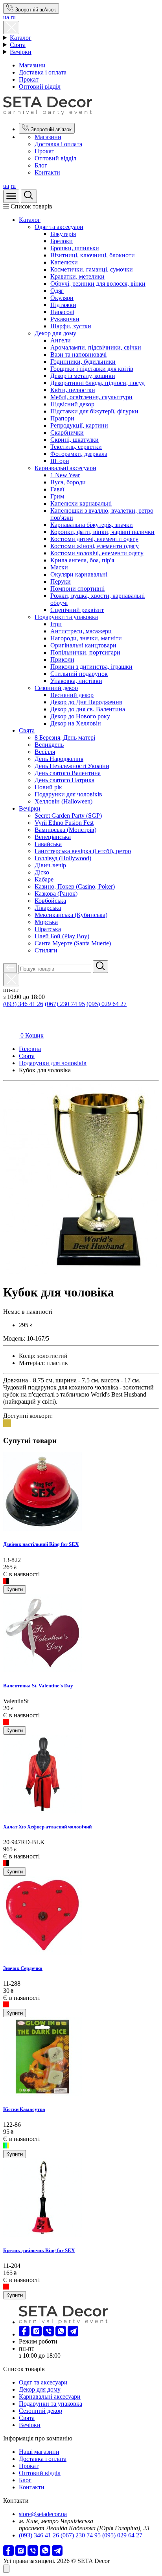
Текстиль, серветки (76, 447)
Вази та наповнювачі (78, 354)
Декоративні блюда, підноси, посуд (98, 383)
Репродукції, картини (79, 425)
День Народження (59, 759)
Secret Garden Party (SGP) (68, 816)
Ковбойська (50, 901)
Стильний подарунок (79, 674)
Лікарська (48, 908)
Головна (30, 1049)
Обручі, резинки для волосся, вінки (98, 284)
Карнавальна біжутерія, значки (92, 525)
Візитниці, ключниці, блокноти (93, 255)
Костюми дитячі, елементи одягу (94, 539)
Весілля (45, 752)
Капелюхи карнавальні (81, 503)
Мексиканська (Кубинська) (71, 915)
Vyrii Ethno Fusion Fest (64, 823)
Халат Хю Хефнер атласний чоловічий (47, 1827)
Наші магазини (39, 2452)
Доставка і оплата (43, 72)
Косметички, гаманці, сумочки (92, 269)
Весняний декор (72, 695)
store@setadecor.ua (43, 2514)
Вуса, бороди (68, 482)
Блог (41, 165)
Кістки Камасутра (24, 2109)
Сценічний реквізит (77, 610)
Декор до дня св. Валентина (88, 709)
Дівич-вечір (50, 865)
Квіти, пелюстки (73, 390)
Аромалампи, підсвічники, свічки (96, 347)
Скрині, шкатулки (75, 440)
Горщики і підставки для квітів (92, 369)
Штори (60, 461)
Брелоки (62, 241)
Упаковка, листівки (76, 681)
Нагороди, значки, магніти (86, 638)
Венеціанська (53, 837)
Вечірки (21, 52)
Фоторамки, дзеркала (79, 454)
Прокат (29, 79)
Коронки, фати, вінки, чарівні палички (102, 532)
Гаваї (57, 489)
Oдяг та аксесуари (59, 227)
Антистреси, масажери (81, 631)
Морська (46, 922)
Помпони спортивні (77, 589)
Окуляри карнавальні (79, 574)
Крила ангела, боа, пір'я (82, 560)
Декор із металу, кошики (83, 376)
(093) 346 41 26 (23, 1004)
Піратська (48, 929)
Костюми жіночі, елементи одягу (95, 546)
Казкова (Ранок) (56, 894)
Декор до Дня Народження (86, 702)
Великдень (49, 745)
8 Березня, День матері (65, 737)
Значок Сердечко (23, 1968)
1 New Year (65, 475)
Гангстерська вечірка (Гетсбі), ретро (83, 851)
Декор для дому (55, 333)
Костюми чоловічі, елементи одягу (97, 553)
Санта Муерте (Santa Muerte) (73, 943)
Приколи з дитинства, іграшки (91, 667)
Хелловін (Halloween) (64, 801)
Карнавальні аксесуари (65, 468)
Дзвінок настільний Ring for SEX (41, 1544)
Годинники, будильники (83, 362)
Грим (57, 496)
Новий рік (48, 787)
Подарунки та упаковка (66, 617)
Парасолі (62, 312)
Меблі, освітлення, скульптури (91, 397)
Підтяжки (63, 305)
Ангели (61, 340)
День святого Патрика (64, 780)
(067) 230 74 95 (65, 1004)
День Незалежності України (72, 766)
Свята (18, 45)
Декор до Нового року (80, 716)
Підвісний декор (72, 404)
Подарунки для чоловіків (68, 794)
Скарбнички (67, 432)
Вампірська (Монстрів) (65, 830)
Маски (59, 567)
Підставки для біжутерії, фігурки (94, 411)
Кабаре (44, 879)
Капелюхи (64, 262)
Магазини (32, 65)
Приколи (62, 659)
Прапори (62, 418)
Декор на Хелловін (76, 723)
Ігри (56, 624)
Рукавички (65, 319)
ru (13, 17)
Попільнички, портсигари (85, 652)
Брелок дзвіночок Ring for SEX (39, 2250)
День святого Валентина (68, 773)
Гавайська (48, 844)
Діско (42, 872)
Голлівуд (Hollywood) (63, 858)
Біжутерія (63, 234)
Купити (15, 1589)
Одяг (57, 291)
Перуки (61, 581)
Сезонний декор (56, 688)
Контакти (47, 172)
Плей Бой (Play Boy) (62, 936)
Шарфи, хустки (71, 326)
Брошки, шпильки (75, 248)
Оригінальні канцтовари (83, 645)
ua (6, 17)
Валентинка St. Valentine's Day (38, 1686)
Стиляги (46, 950)
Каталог (21, 38)
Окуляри (62, 298)
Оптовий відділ (40, 86)
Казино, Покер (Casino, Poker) (75, 886)
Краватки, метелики (77, 276)
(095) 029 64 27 (107, 1004)
